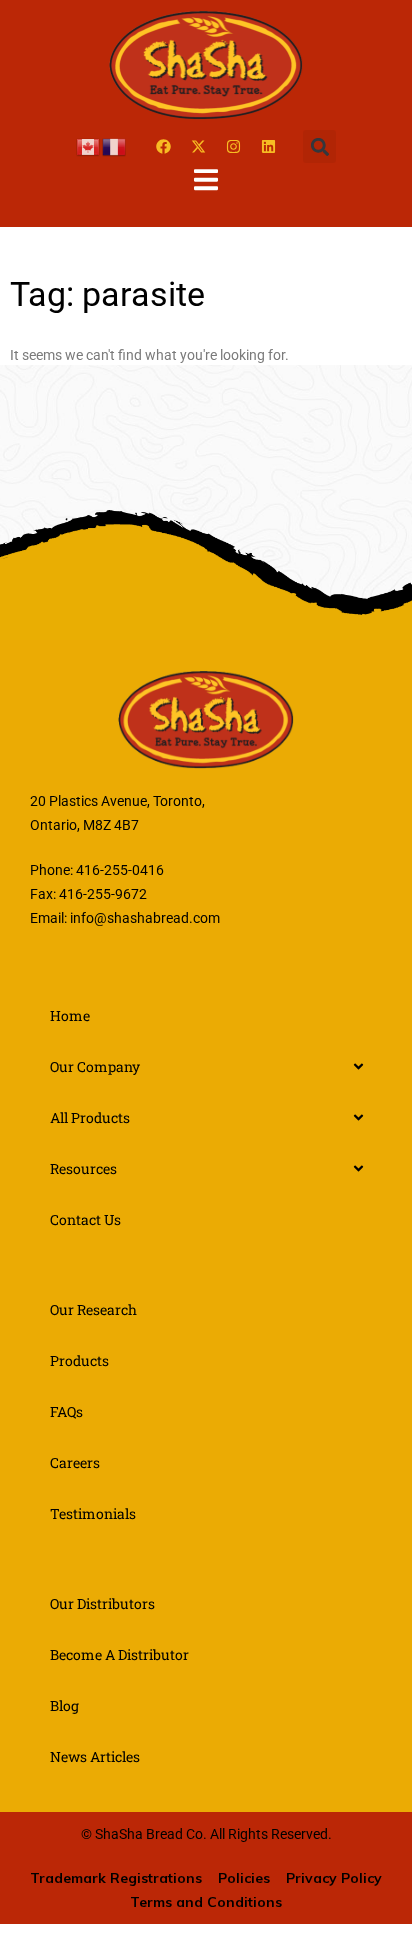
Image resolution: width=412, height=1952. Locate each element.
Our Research (93, 1309)
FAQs (66, 1411)
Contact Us (85, 1219)
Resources (83, 1168)
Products (79, 1360)
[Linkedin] (268, 147)
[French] (115, 146)
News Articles (95, 1756)
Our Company (95, 1066)
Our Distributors (102, 1603)
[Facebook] (163, 147)
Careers (75, 1462)
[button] (319, 146)
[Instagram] (233, 147)
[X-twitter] (198, 147)
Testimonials (93, 1513)
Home (70, 1015)
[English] (89, 146)
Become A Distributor (119, 1654)
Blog (64, 1705)
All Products (90, 1117)
